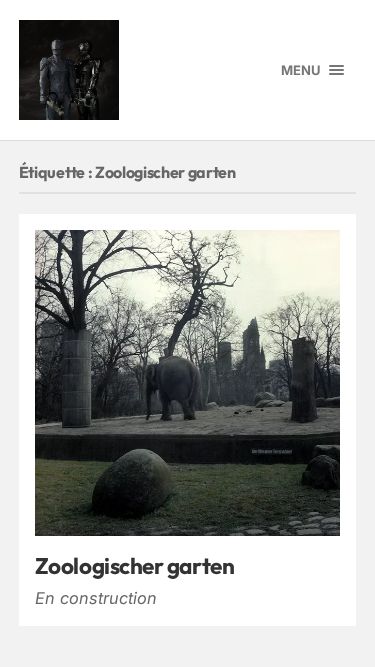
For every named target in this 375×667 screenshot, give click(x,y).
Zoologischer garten (134, 565)
